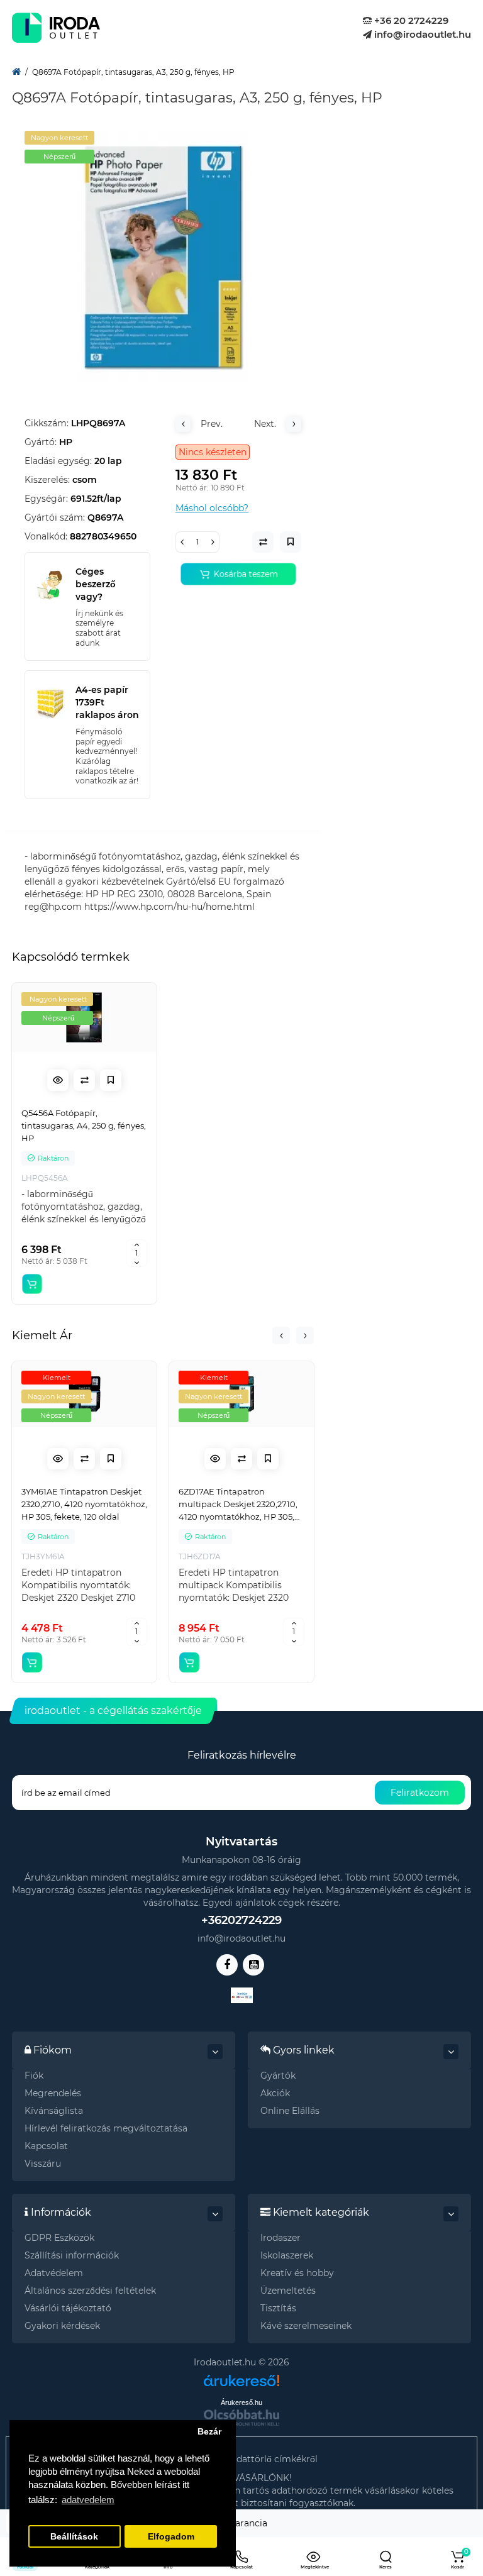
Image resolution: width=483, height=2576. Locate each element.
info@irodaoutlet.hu (421, 34)
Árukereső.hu (241, 2402)
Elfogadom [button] (171, 2537)
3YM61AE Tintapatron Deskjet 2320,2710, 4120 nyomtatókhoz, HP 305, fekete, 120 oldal (84, 1504)
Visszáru (43, 2164)
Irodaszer (280, 2238)
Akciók (275, 2093)
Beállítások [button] (74, 2537)
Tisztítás (278, 2308)
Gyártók (278, 2076)
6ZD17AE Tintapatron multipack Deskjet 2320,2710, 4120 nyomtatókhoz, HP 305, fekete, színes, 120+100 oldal (238, 1505)
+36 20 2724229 (410, 20)
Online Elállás (290, 2111)
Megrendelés (53, 2093)
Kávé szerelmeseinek (306, 2326)
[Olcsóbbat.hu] (241, 2418)
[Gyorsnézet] (58, 1080)
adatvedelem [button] (88, 2500)
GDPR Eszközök (59, 2238)
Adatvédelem (54, 2273)
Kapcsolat (46, 2146)
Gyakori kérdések (62, 2326)
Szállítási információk (72, 2255)
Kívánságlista (54, 2111)
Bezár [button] (209, 2432)
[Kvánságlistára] (111, 1080)
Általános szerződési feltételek (90, 2291)
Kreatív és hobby (297, 2273)
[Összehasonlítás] (84, 1080)
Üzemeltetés (288, 2291)
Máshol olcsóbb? (212, 508)
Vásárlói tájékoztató (68, 2308)
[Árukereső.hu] (241, 2376)
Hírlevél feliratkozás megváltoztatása (106, 2128)
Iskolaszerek (287, 2255)
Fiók (34, 2076)
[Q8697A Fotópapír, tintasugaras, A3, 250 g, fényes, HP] (163, 257)
